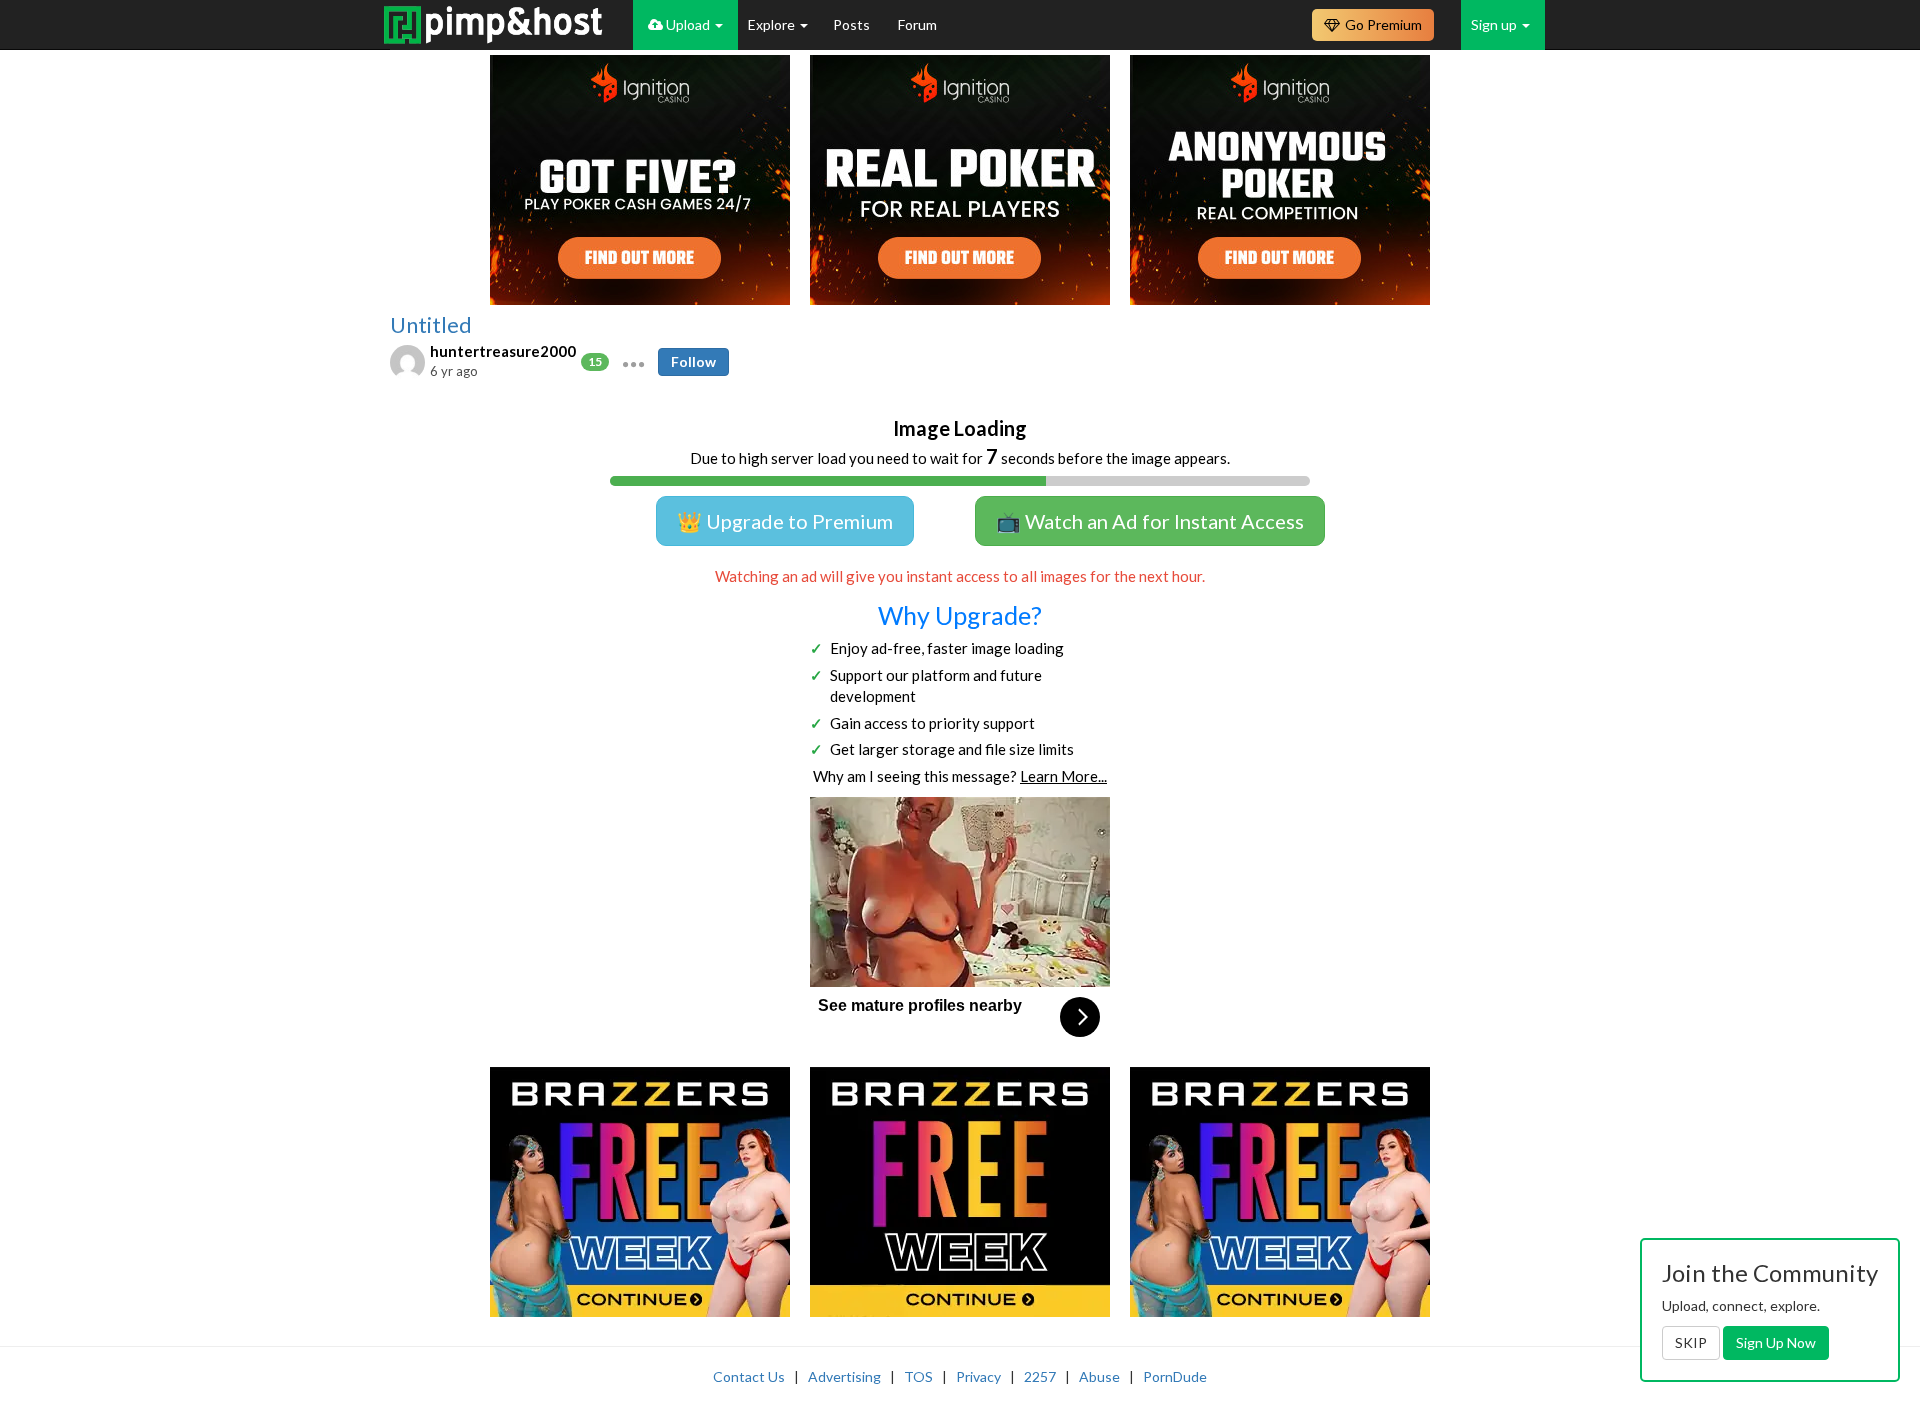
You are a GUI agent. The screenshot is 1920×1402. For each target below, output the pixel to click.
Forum (917, 24)
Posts (853, 24)
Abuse (1099, 1376)
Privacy (978, 1376)
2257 (1040, 1376)
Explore (773, 24)
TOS (918, 1376)
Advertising (844, 1376)
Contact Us (749, 1376)
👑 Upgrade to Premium (785, 521)
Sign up (1495, 24)
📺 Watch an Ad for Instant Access (1150, 521)
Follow (693, 361)
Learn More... (1063, 776)
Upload (688, 24)
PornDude (1175, 1376)
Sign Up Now (1776, 1342)
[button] (633, 362)
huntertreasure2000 (503, 351)
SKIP (1691, 1342)
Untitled (431, 325)
